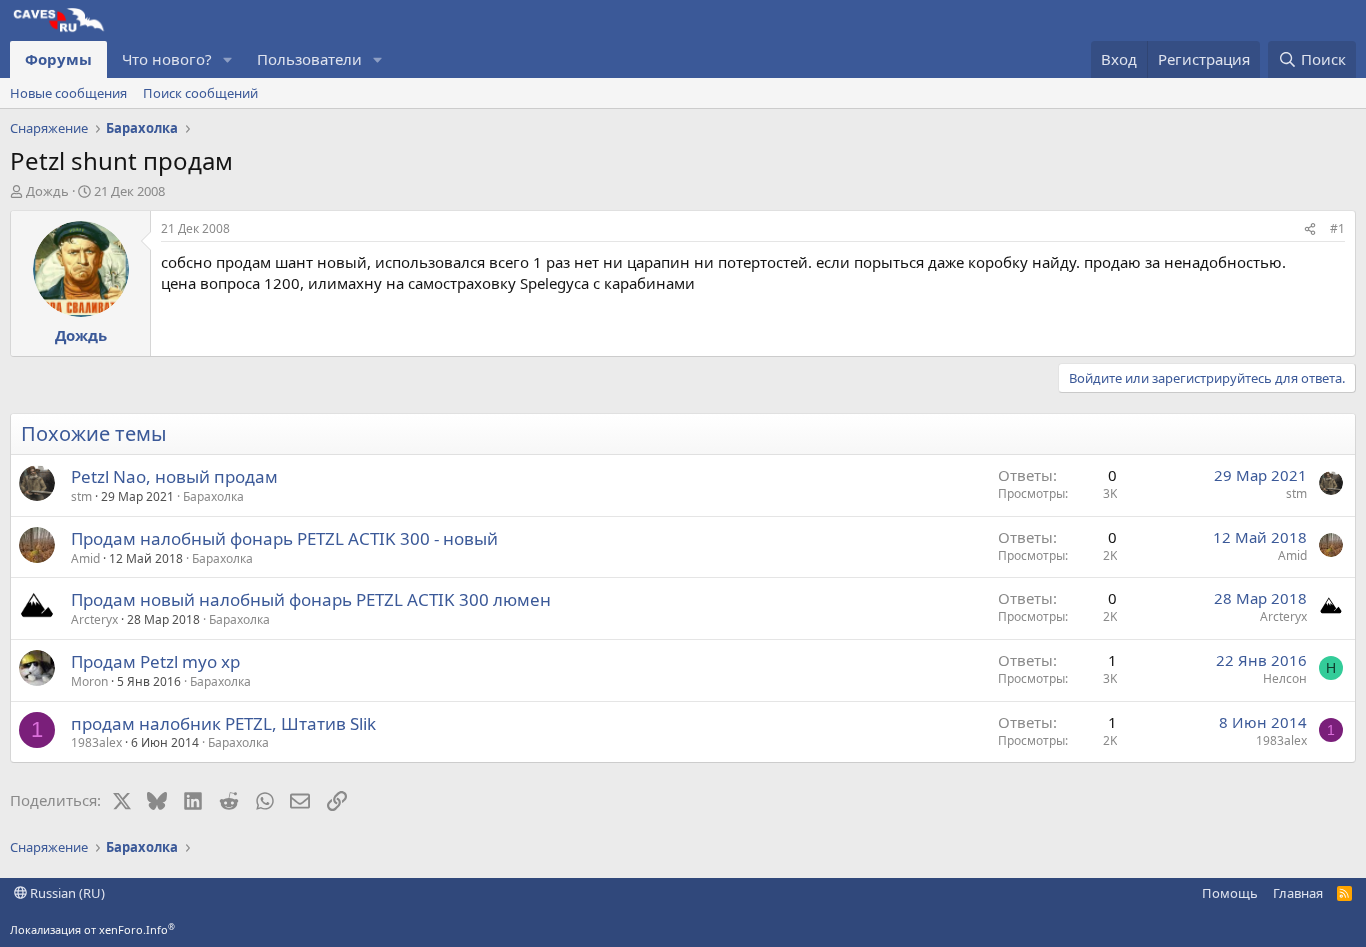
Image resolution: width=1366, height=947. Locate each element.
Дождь (47, 191)
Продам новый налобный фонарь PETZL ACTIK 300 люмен (311, 599)
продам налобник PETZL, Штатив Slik (223, 723)
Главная (1298, 893)
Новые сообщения (68, 93)
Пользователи (309, 59)
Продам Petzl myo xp (155, 661)
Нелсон (1285, 678)
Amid (85, 558)
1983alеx (96, 742)
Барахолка (213, 496)
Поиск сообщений (200, 93)
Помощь (1230, 893)
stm (81, 496)
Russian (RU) (66, 893)
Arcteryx (94, 619)
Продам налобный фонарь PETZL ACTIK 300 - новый (284, 538)
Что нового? (167, 59)
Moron (89, 681)
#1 (1337, 228)
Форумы (58, 59)
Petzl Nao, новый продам (174, 476)
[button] (228, 59)
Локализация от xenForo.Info (92, 929)
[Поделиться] (1310, 229)
